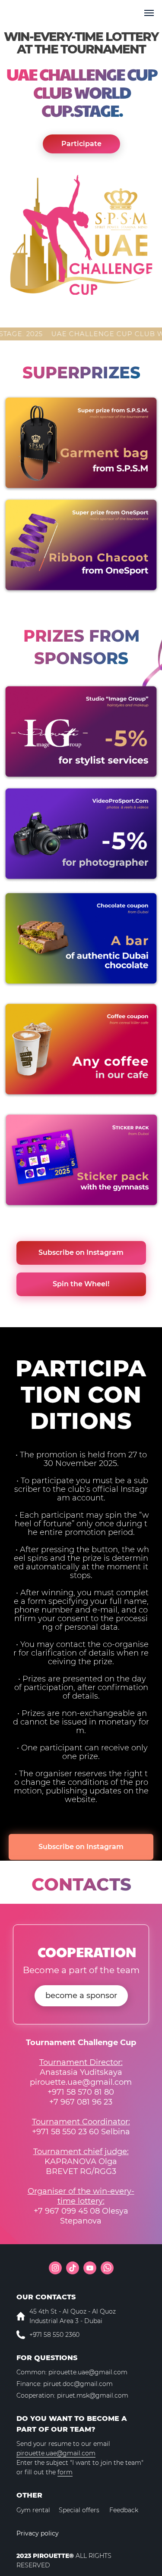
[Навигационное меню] (149, 13)
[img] (81, 443)
